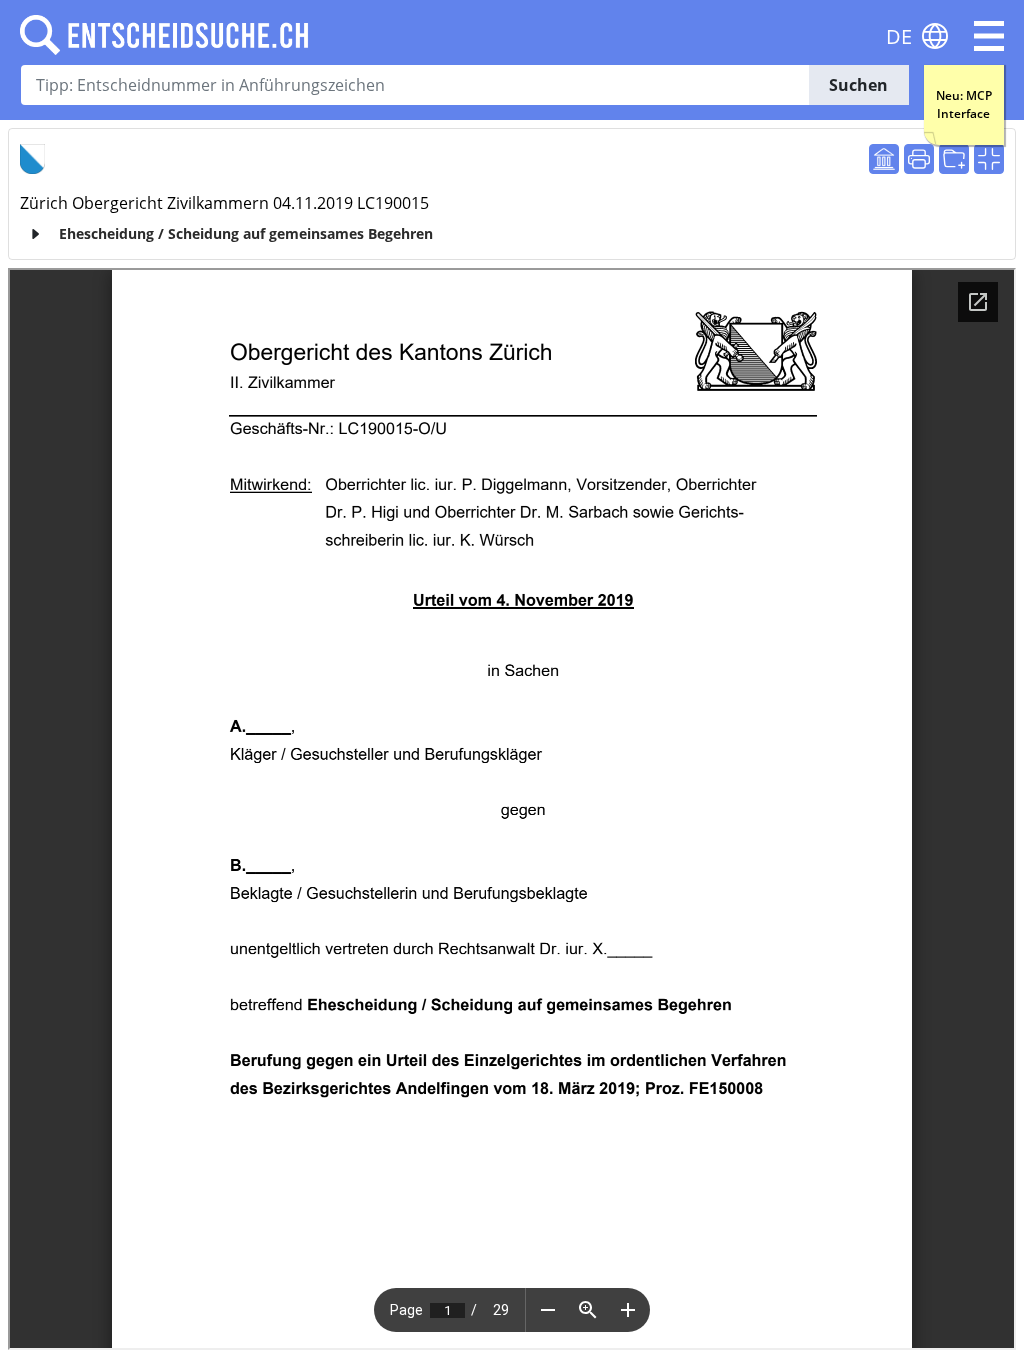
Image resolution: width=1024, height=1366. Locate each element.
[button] (989, 36)
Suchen (858, 85)
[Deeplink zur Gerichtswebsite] (884, 159)
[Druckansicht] (919, 159)
